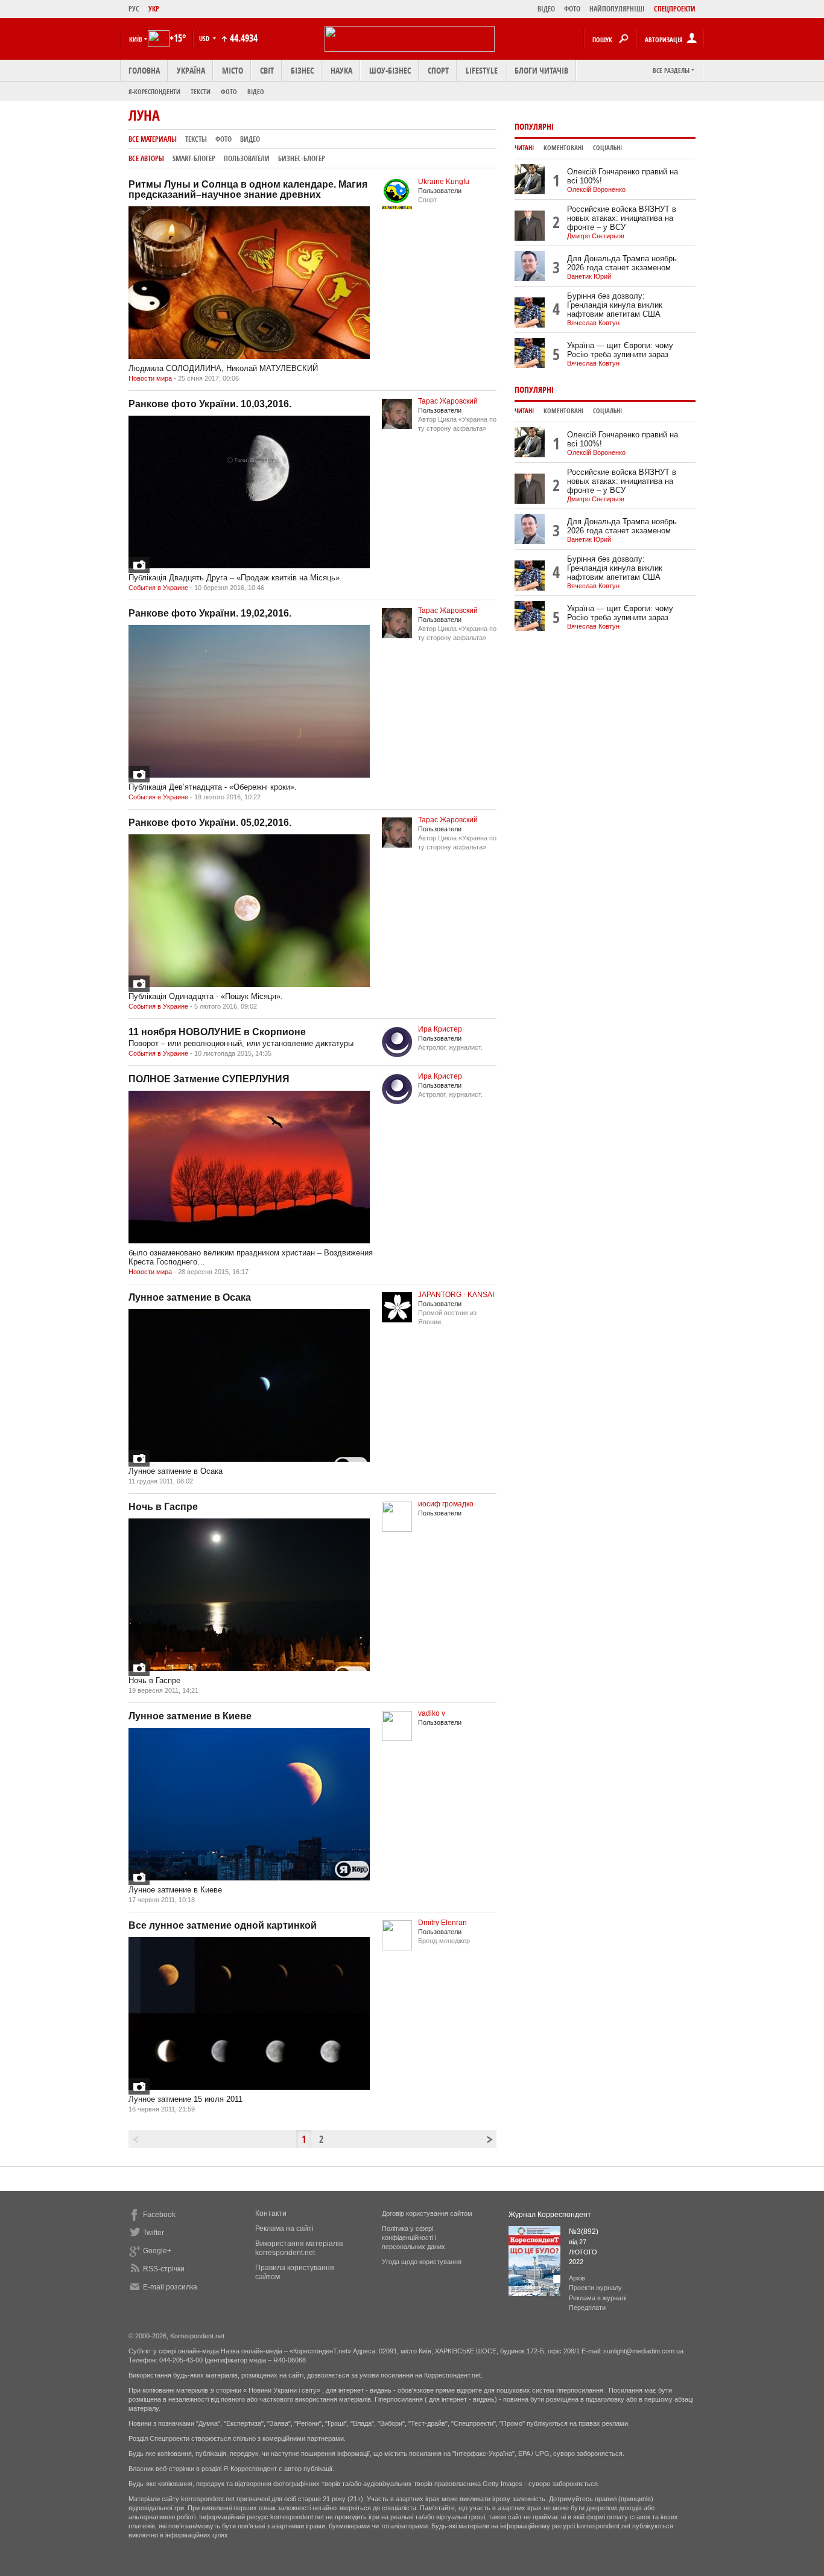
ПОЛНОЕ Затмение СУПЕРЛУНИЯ (209, 1079)
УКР (154, 9)
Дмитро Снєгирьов (596, 236)
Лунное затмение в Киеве (190, 1716)
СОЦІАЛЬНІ (607, 148)
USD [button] (205, 38)
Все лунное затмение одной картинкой (223, 1925)
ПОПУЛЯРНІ (534, 126)
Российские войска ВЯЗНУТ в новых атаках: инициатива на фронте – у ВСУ (622, 218)
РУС (134, 9)
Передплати (587, 2308)
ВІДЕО (546, 9)
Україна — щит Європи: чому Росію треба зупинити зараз (620, 350)
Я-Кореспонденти (154, 91)
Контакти (271, 2213)
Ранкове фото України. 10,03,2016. (210, 404)
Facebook (159, 2215)
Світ (267, 70)
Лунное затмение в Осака (190, 1297)
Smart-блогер (194, 158)
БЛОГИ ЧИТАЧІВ (541, 70)
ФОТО (572, 9)
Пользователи (247, 158)
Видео (250, 139)
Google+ (157, 2251)
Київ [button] (136, 39)
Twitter (154, 2233)
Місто (233, 70)
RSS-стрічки (164, 2269)
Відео (256, 91)
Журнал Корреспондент (550, 2215)
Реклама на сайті (284, 2229)
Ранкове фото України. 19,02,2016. (210, 613)
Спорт (438, 70)
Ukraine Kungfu (444, 182)
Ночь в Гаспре (163, 1507)
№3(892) (584, 2232)
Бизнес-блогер (302, 158)
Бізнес (302, 70)
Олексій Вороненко (596, 189)
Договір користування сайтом (427, 2213)
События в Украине (158, 588)
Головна (144, 70)
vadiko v (432, 1713)
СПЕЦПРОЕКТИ (675, 9)
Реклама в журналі (597, 2298)
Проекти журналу (595, 2288)
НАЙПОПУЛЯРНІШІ (617, 9)
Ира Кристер (440, 1029)
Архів (577, 2278)
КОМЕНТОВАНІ (563, 148)
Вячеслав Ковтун (593, 323)
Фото (229, 91)
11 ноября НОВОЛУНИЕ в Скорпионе (217, 1032)
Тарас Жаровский (448, 401)
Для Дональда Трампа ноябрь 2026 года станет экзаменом (622, 263)
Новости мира (150, 378)
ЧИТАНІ (524, 148)
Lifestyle (482, 70)
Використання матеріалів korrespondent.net (299, 2248)
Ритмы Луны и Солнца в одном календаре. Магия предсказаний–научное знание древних (248, 189)
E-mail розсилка (170, 2287)
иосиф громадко (446, 1504)
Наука (341, 70)
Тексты (196, 139)
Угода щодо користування (422, 2262)
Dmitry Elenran (442, 1923)
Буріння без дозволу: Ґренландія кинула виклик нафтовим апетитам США (615, 305)
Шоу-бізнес (390, 70)
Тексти (201, 91)
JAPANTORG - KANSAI (456, 1295)
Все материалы (153, 139)
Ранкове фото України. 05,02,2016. (210, 823)
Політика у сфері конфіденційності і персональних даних (414, 2238)
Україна (191, 70)
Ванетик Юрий (589, 276)
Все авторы (146, 158)
